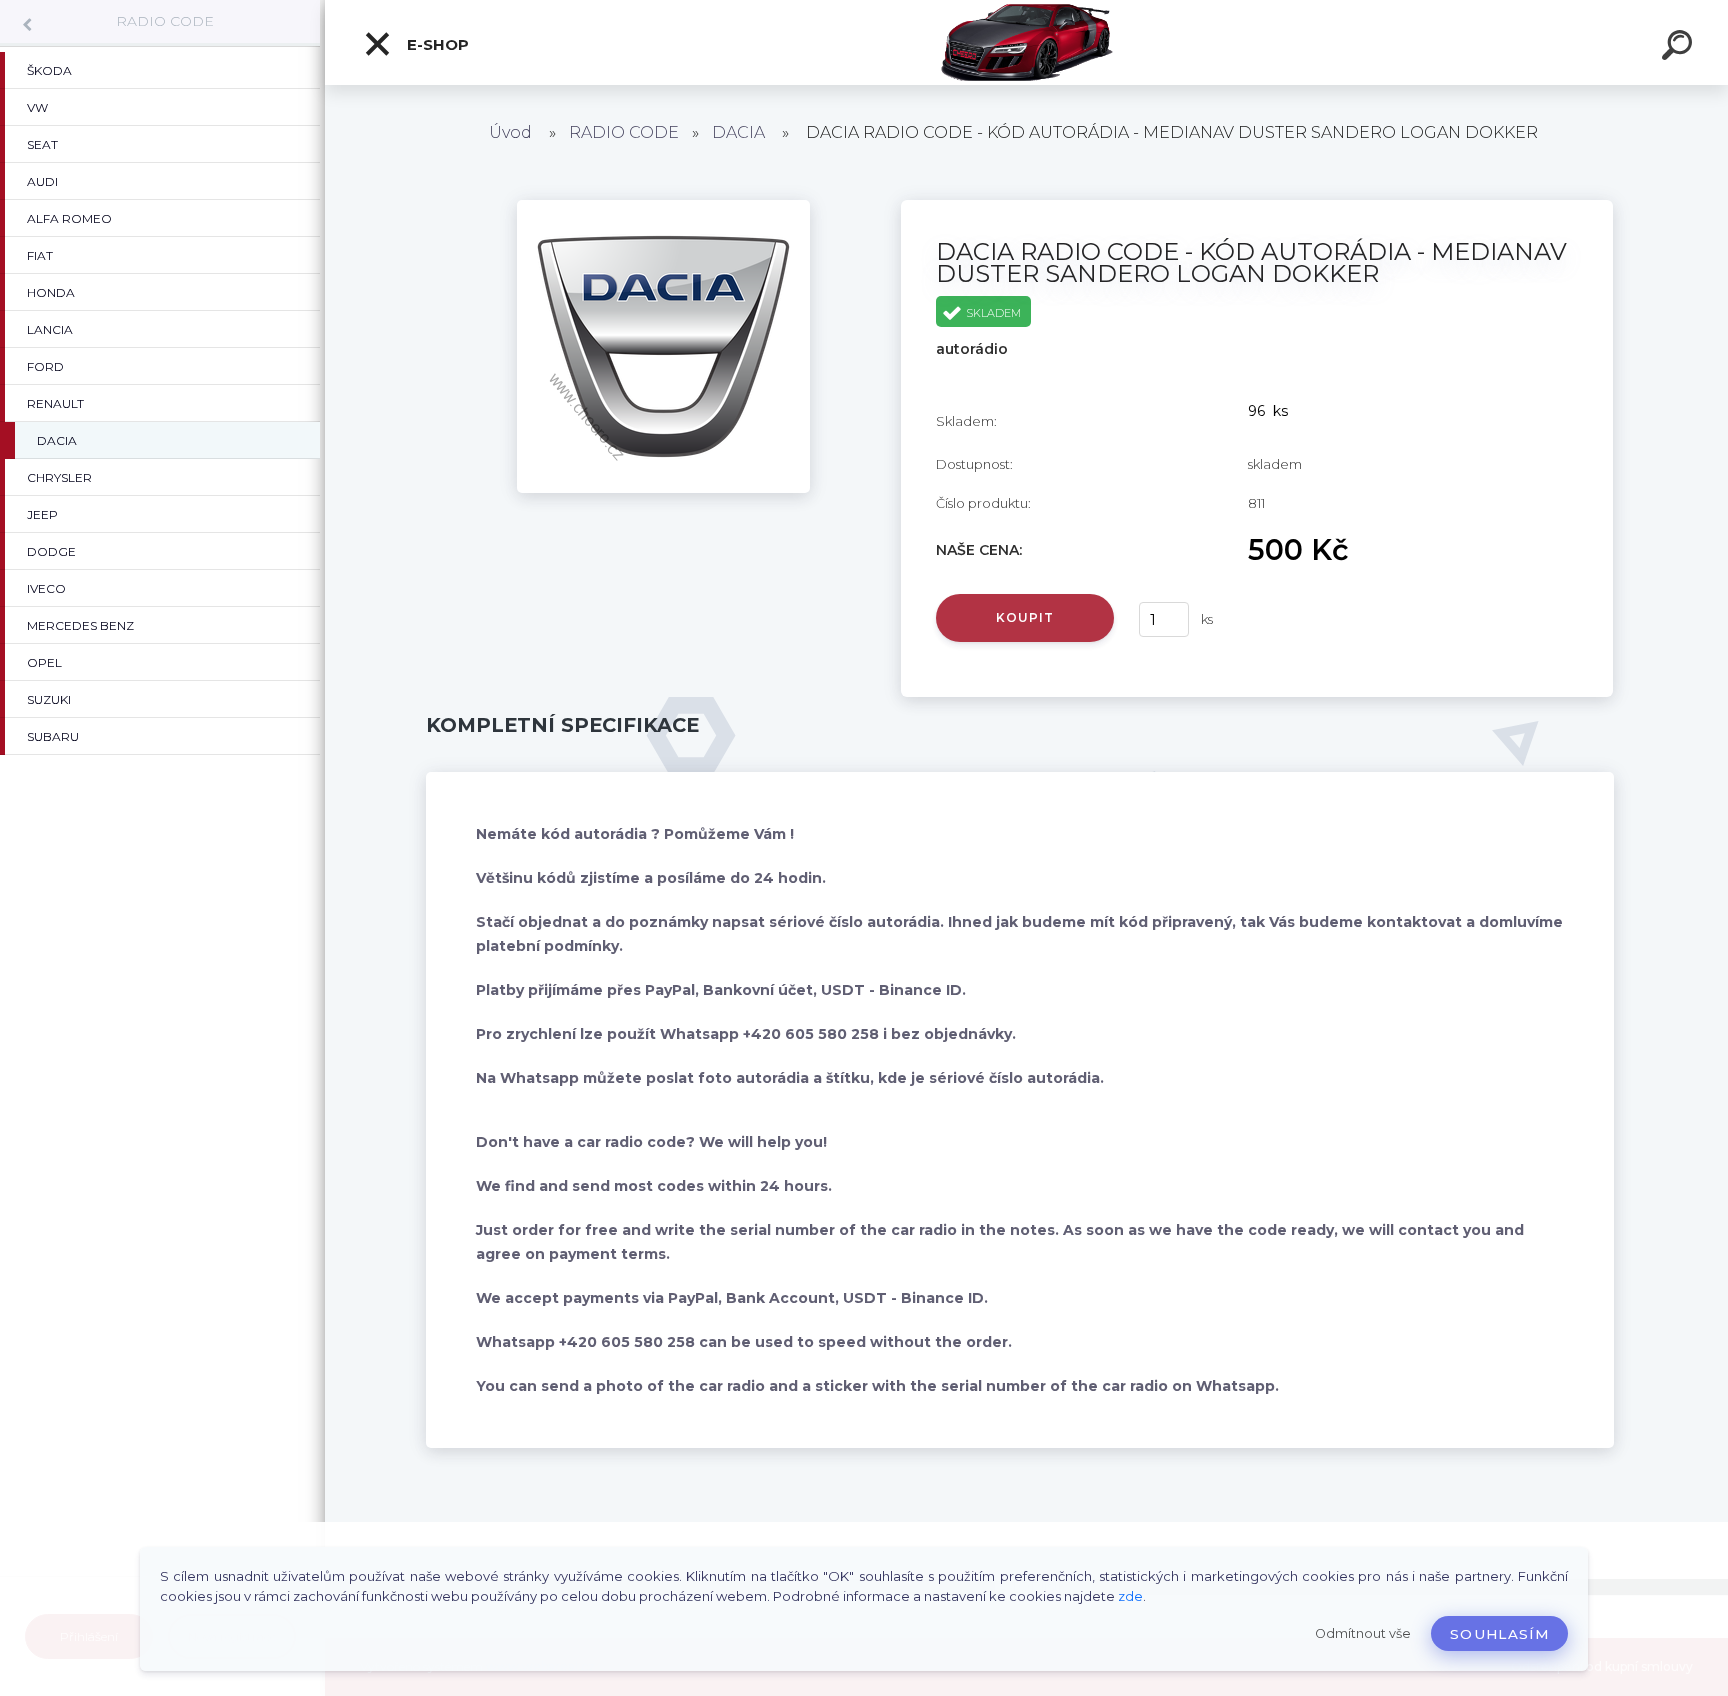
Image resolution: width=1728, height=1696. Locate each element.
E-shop (436, 44)
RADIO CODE (165, 21)
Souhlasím (1499, 1634)
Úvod (510, 132)
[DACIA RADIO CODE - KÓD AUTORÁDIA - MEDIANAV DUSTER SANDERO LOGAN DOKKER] (663, 207)
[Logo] (1026, 42)
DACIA (738, 132)
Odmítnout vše (1363, 1633)
